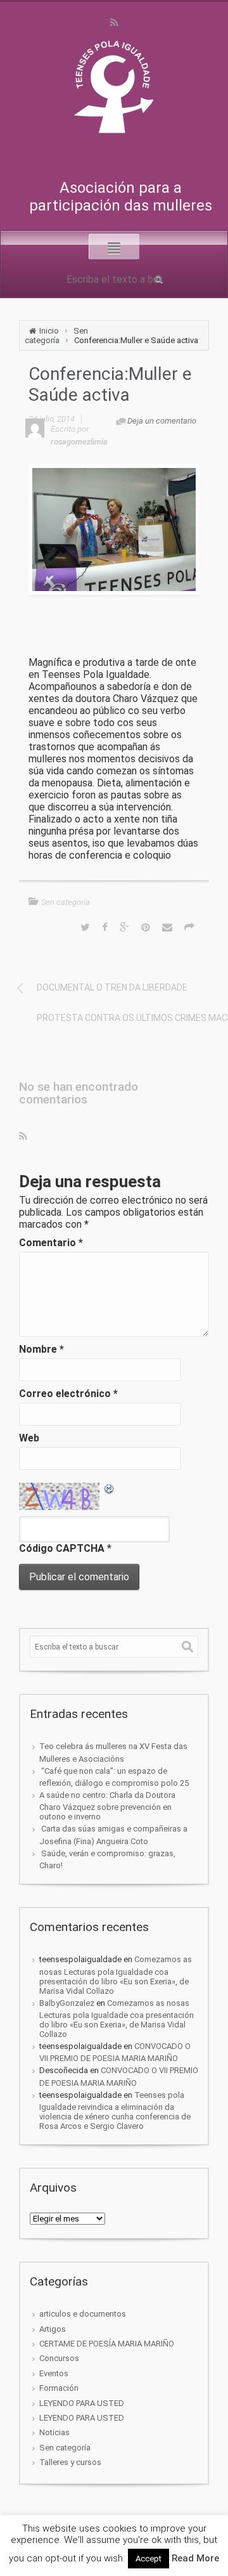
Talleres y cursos (70, 2462)
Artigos (53, 2329)
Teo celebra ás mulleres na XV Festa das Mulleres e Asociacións (113, 1752)
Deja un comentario (162, 421)
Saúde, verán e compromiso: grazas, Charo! (107, 1859)
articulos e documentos (83, 2314)
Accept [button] (149, 2559)
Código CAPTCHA (62, 1548)
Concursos (59, 2358)
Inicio (49, 331)
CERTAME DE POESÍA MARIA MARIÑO (107, 2344)
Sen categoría (56, 335)
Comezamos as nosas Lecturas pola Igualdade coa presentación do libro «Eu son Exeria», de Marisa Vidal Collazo (116, 1975)
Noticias (54, 2432)
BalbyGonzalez (67, 2003)
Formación (59, 2388)
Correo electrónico (68, 1394)
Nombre (41, 1349)
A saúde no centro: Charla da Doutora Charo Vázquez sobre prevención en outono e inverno (107, 1806)
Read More (195, 2558)
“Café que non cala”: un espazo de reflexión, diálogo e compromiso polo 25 (114, 1777)
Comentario (51, 1243)
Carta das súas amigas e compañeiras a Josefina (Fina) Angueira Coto (113, 1835)
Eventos (54, 2373)
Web (29, 1438)
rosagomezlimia (79, 442)
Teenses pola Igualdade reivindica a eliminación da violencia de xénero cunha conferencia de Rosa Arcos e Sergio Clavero (115, 2111)
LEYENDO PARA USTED (82, 2403)
